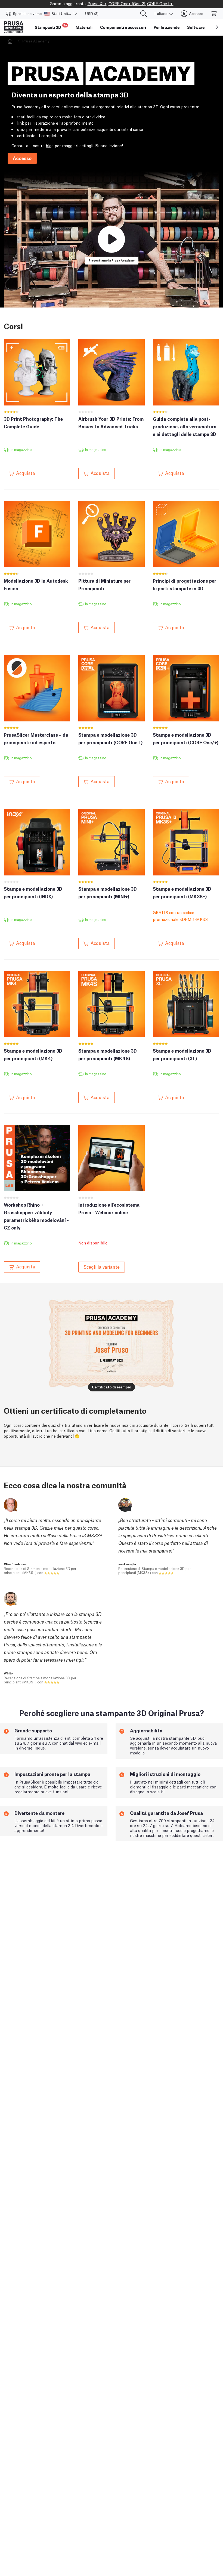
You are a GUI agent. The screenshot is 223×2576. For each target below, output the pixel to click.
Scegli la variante (102, 1267)
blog (50, 145)
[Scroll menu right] (217, 27)
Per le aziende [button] (167, 27)
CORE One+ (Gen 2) (127, 3)
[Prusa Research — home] (14, 27)
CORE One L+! (160, 3)
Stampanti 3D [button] (51, 27)
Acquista (26, 473)
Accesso (22, 158)
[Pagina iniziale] (11, 41)
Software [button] (196, 27)
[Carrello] (214, 14)
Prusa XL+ (97, 3)
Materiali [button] (84, 27)
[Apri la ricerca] (144, 14)
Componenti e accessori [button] (123, 27)
